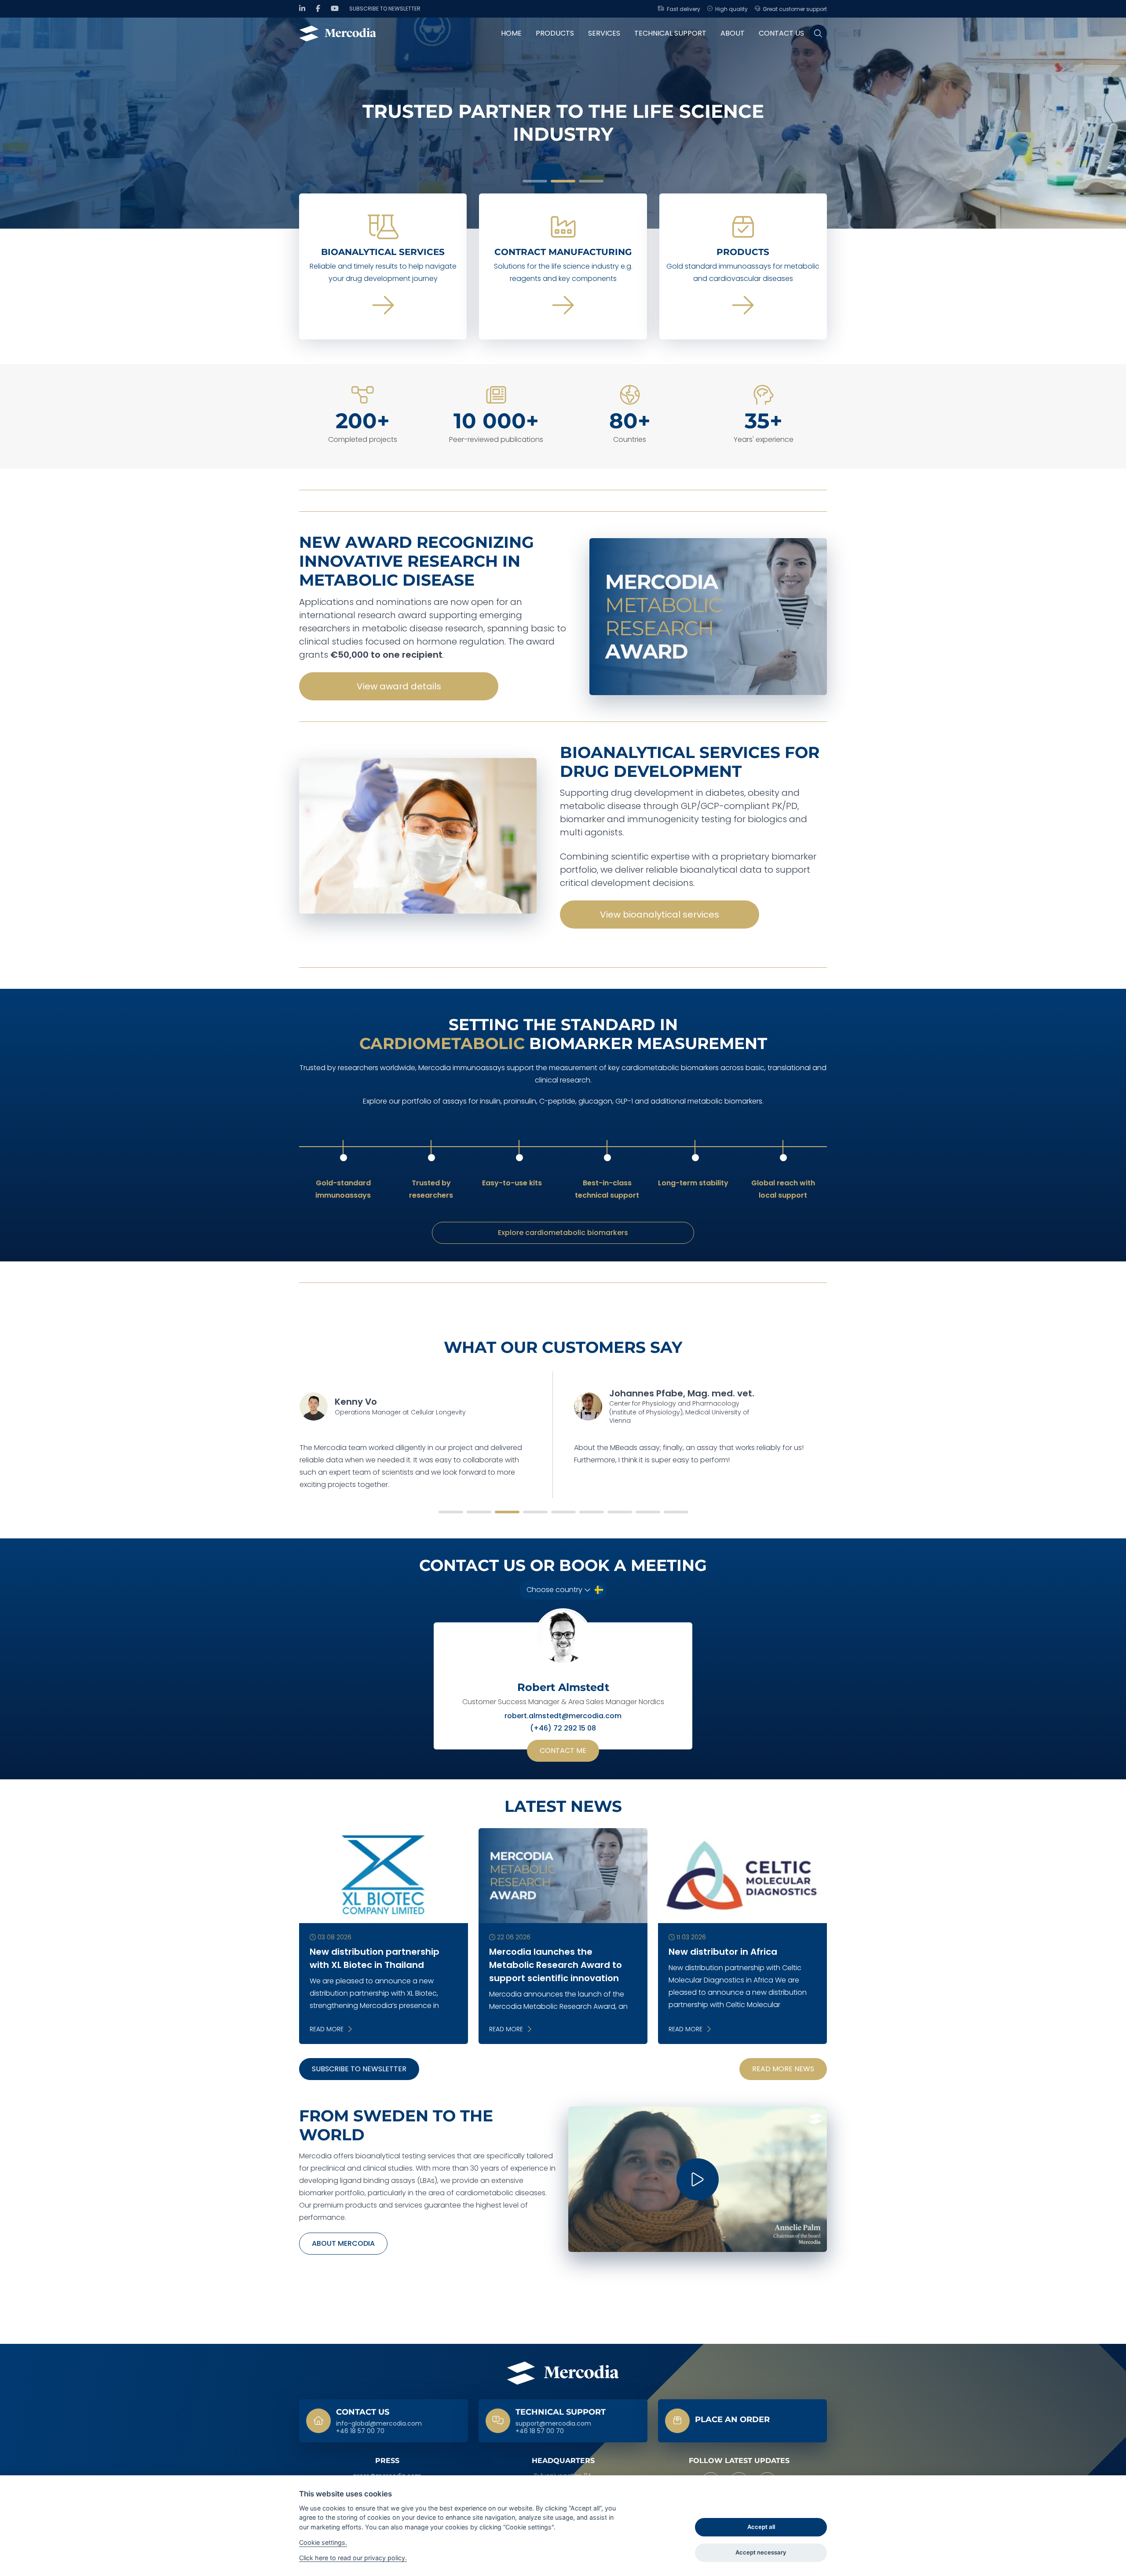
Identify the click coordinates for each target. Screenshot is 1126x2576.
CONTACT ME (563, 1751)
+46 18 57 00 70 (360, 2431)
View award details (399, 686)
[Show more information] (742, 2421)
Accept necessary (761, 2552)
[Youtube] (335, 9)
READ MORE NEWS (783, 2069)
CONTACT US (781, 33)
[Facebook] (318, 9)
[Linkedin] (302, 9)
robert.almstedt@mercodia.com (563, 1716)
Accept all (761, 2527)
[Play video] (698, 2179)
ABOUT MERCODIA (343, 2243)
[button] (535, 181)
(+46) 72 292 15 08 (563, 1728)
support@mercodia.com (553, 2424)
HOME (511, 33)
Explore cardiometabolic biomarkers (563, 1233)
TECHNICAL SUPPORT (670, 33)
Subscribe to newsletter (385, 9)
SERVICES (604, 33)
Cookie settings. (323, 2542)
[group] (563, 123)
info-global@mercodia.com (379, 2424)
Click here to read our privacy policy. (353, 2558)
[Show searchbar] (818, 33)
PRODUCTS (555, 33)
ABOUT (733, 33)
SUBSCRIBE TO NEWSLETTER (359, 2069)
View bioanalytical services (660, 915)
